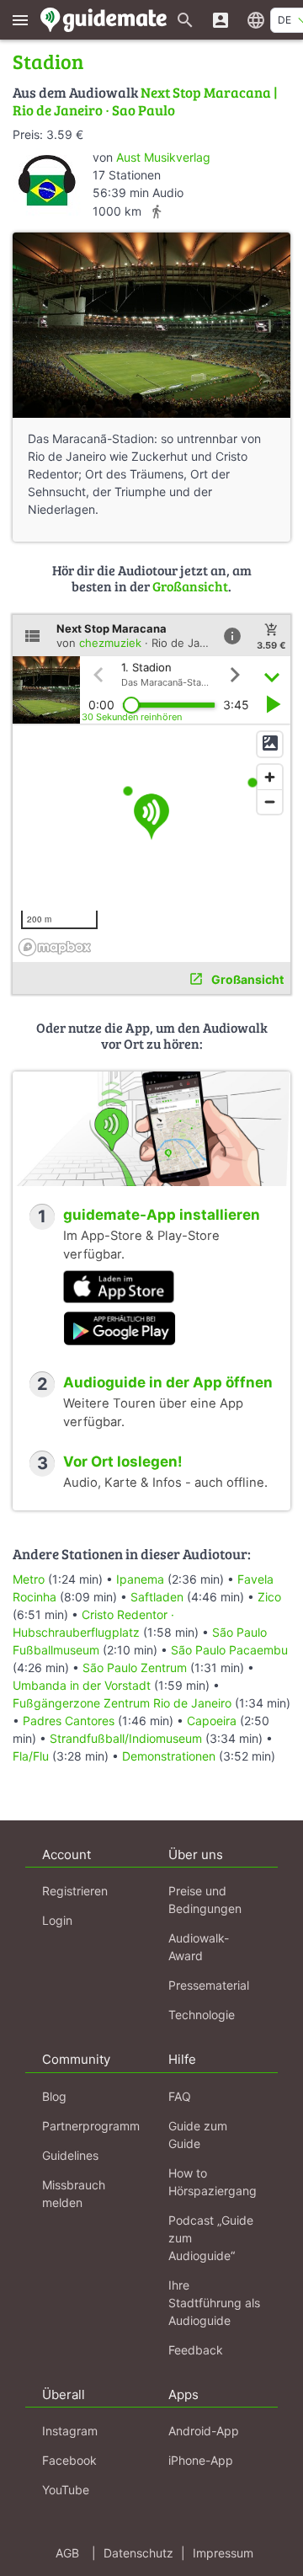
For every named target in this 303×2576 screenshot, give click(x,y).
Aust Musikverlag (163, 157)
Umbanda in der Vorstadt (82, 1685)
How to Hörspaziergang (213, 2182)
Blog (54, 2096)
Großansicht (190, 586)
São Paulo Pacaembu (229, 1650)
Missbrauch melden (74, 2194)
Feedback (196, 2350)
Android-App (204, 2431)
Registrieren (75, 1891)
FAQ (180, 2096)
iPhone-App (201, 2460)
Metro (29, 1579)
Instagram (70, 2431)
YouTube (66, 2490)
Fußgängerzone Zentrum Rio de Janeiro (122, 1703)
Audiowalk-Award (199, 1947)
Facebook (69, 2460)
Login (57, 1920)
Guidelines (70, 2155)
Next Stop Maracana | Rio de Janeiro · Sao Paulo (145, 101)
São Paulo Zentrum (135, 1667)
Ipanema (140, 1579)
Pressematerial (209, 1985)
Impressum (223, 2553)
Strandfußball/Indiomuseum (126, 1738)
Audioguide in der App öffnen (168, 1382)
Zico (269, 1597)
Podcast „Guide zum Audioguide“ (211, 2238)
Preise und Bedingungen (205, 1900)
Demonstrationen (169, 1756)
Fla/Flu (31, 1756)
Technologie (202, 2015)
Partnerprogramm (91, 2126)
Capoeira (212, 1721)
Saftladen (157, 1597)
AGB (67, 2553)
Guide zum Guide (198, 2135)
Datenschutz (138, 2553)
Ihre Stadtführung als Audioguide (214, 2303)
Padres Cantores (69, 1721)
